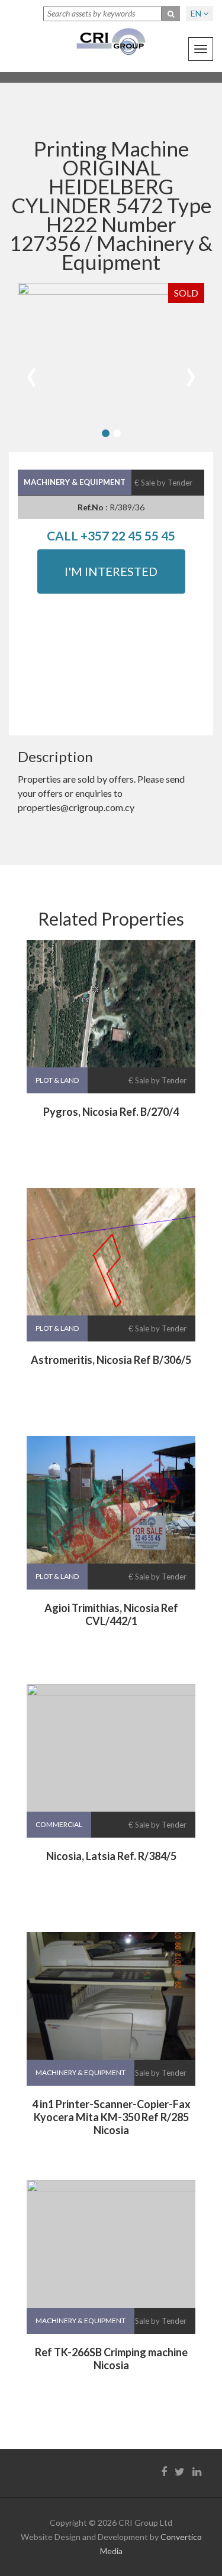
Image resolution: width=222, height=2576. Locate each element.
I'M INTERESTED (111, 571)
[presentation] (31, 372)
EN (197, 13)
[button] (106, 433)
